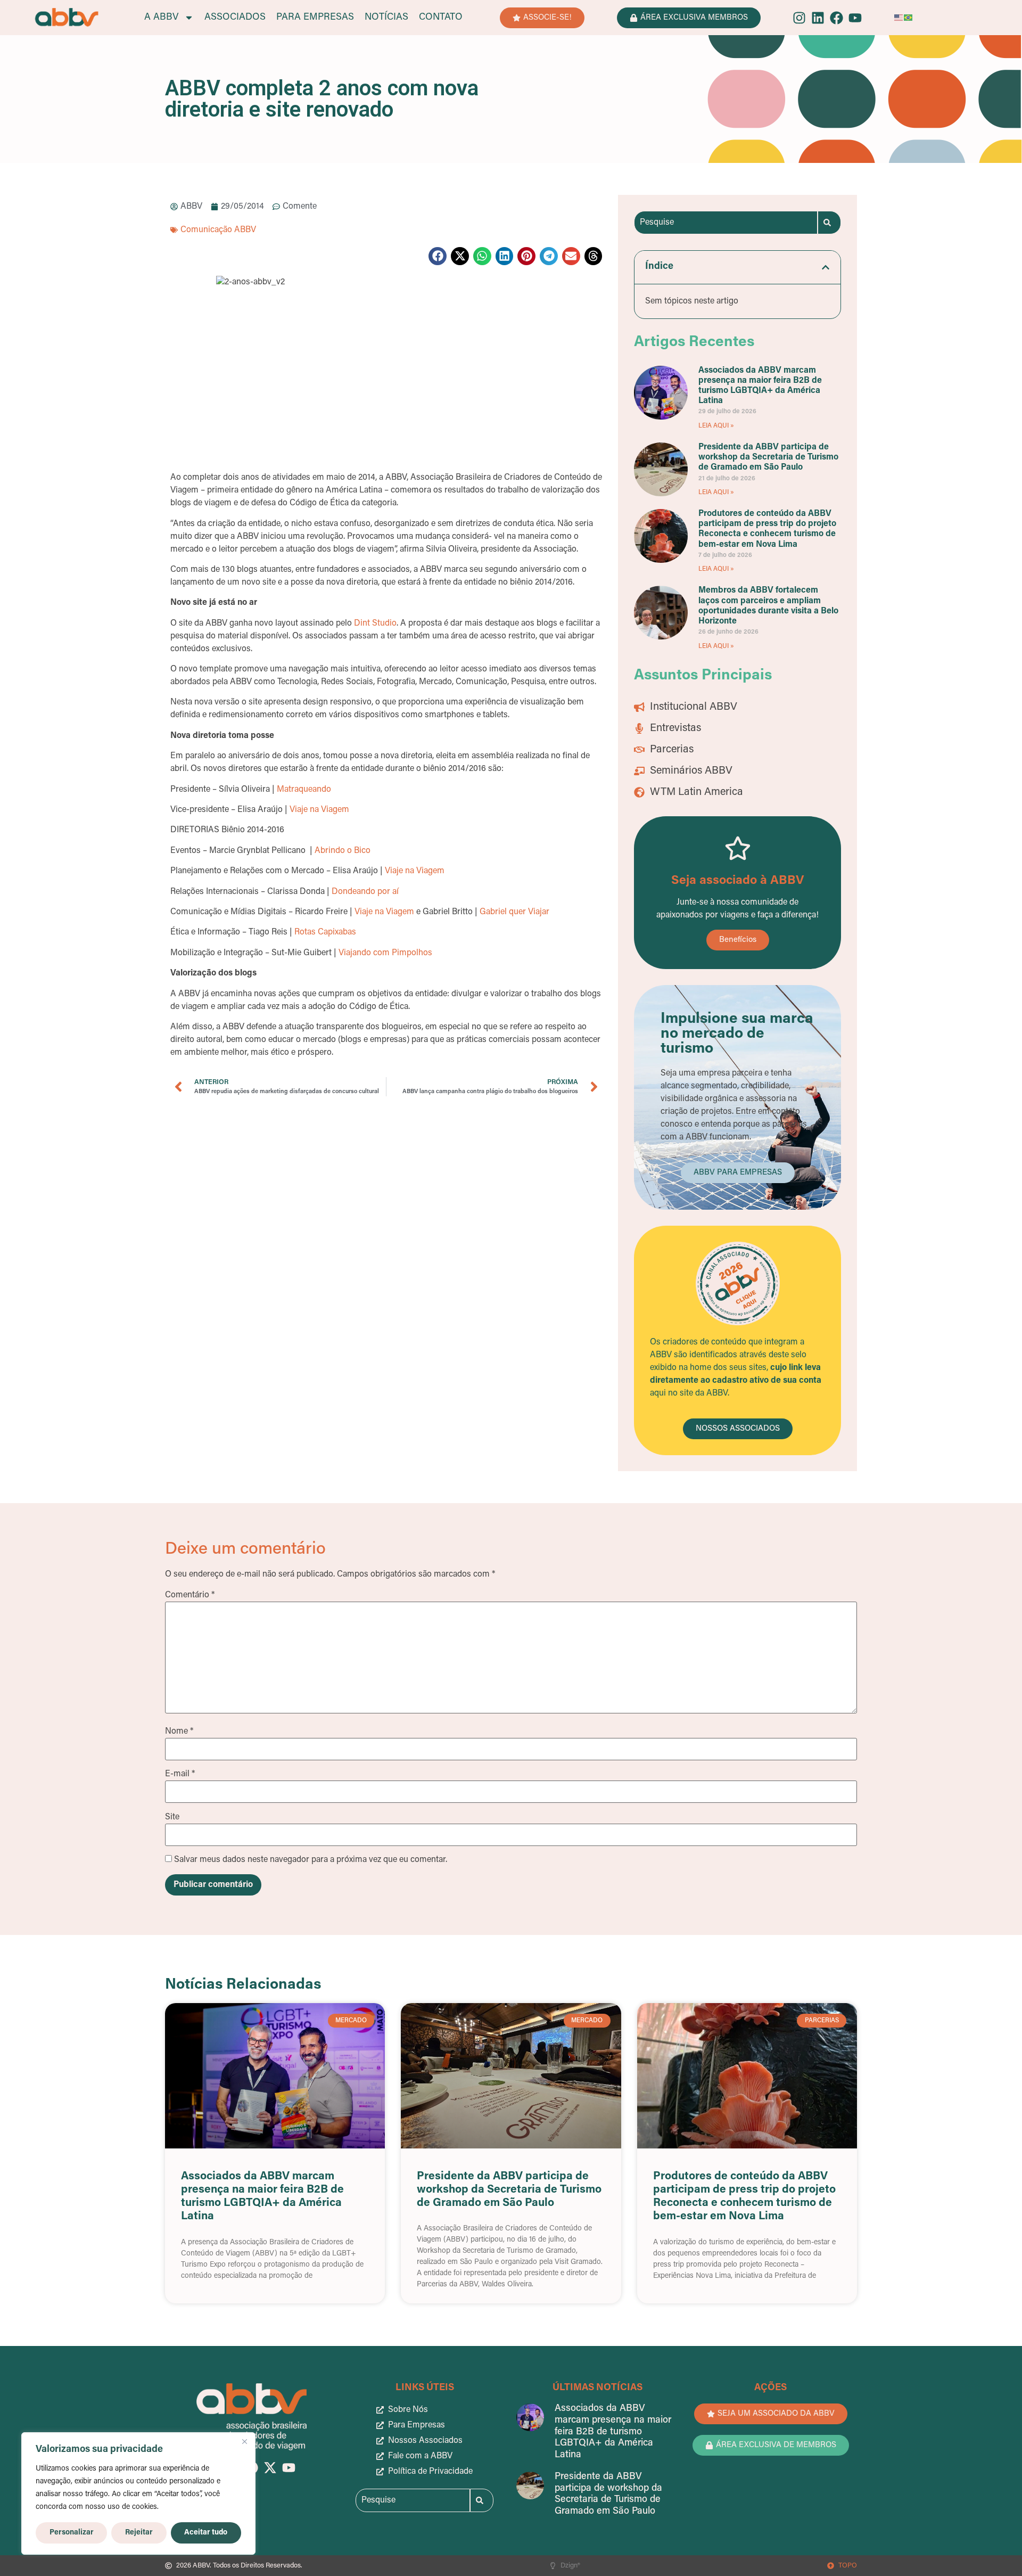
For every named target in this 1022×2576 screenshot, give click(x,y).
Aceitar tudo (206, 2533)
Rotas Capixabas (325, 932)
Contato (441, 18)
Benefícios (738, 940)
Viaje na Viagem (319, 810)
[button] (438, 256)
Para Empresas (315, 18)
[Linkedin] (818, 18)
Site (172, 1817)
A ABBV (162, 18)
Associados (235, 18)
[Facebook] (836, 18)
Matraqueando (304, 790)
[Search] (829, 223)
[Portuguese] (909, 18)
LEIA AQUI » (716, 426)
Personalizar (72, 2533)
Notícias (386, 18)
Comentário (190, 1595)
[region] (138, 2493)
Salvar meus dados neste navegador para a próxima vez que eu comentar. (311, 1860)
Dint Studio (375, 624)
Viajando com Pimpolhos (385, 953)
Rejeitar (139, 2533)
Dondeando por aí (365, 892)
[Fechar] (244, 2441)
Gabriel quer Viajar (514, 912)
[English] (899, 18)
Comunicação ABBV (218, 230)
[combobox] (726, 223)
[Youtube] (855, 18)
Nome (179, 1732)
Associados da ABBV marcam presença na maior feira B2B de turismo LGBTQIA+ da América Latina (613, 2432)
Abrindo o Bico (343, 851)
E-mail (180, 1774)
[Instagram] (799, 18)
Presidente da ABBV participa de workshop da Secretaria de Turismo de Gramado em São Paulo (768, 457)
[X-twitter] (270, 2468)
